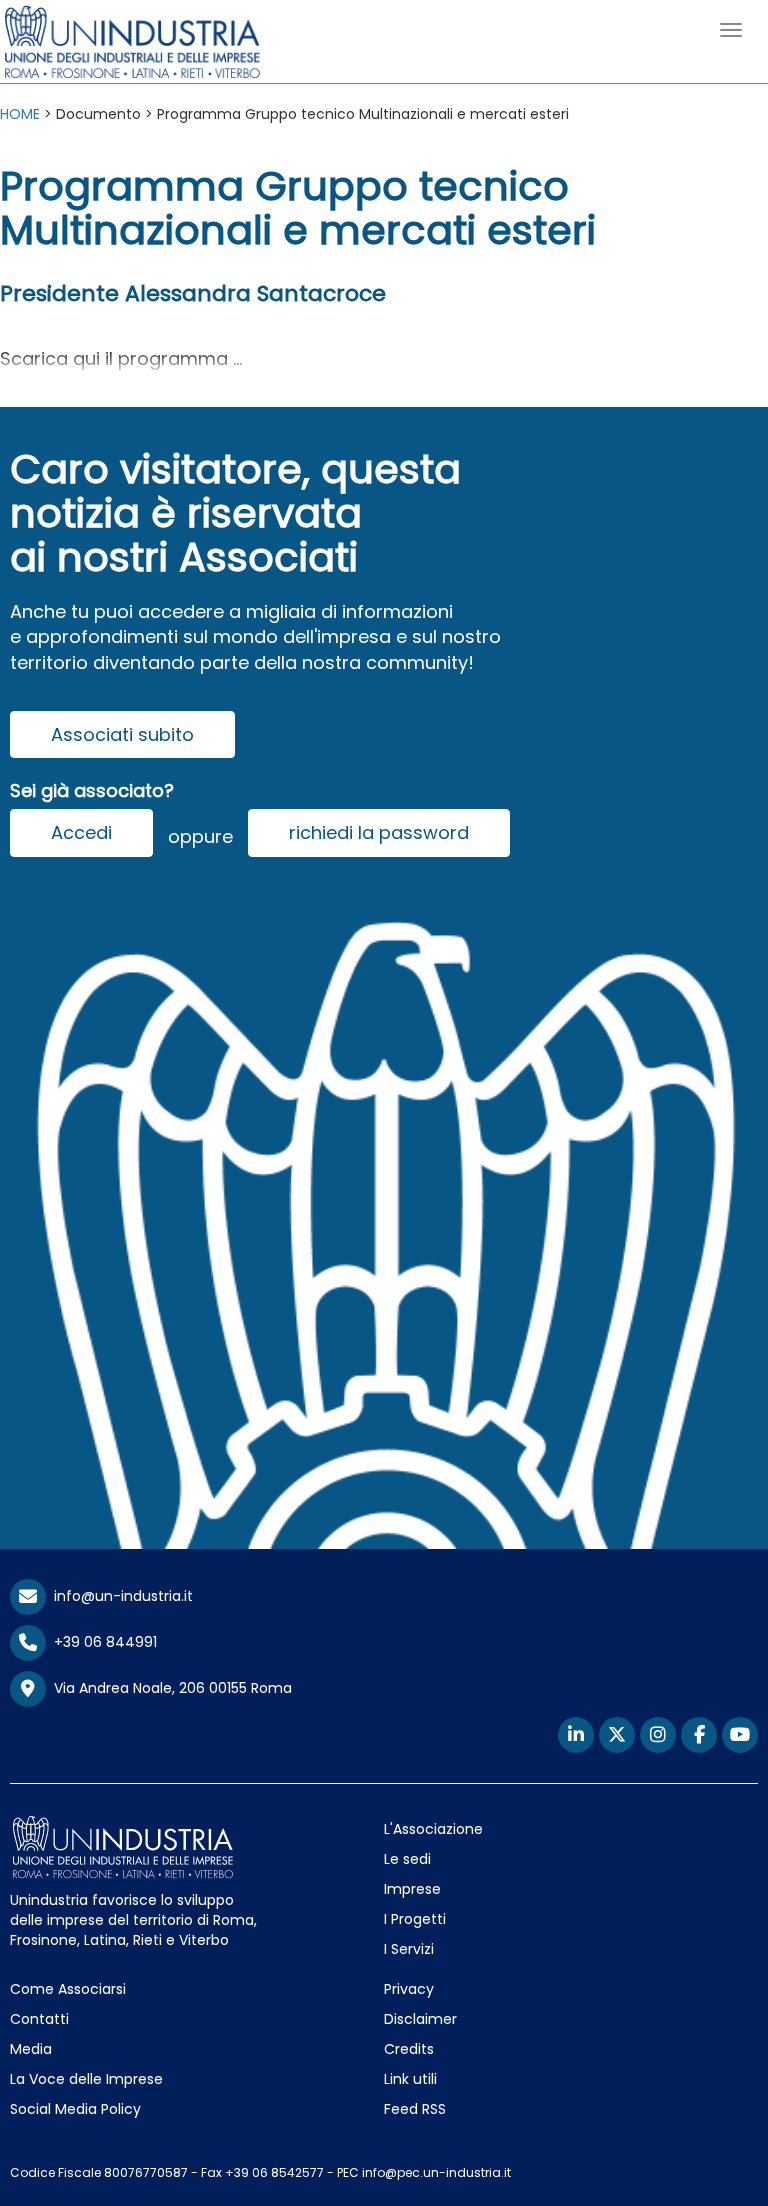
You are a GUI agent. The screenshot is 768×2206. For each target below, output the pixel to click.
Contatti (39, 2019)
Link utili (410, 2079)
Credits (409, 2049)
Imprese (412, 1889)
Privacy (409, 1989)
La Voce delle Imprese (86, 2079)
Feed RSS (415, 2109)
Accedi (81, 832)
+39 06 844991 (101, 1642)
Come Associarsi (68, 1989)
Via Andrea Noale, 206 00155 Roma (169, 1688)
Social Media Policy (75, 2109)
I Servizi (409, 1949)
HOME (20, 114)
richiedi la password (379, 832)
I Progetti (415, 1919)
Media (31, 2049)
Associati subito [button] (122, 734)
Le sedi (407, 1859)
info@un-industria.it (119, 1596)
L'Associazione (433, 1829)
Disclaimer (420, 2019)
